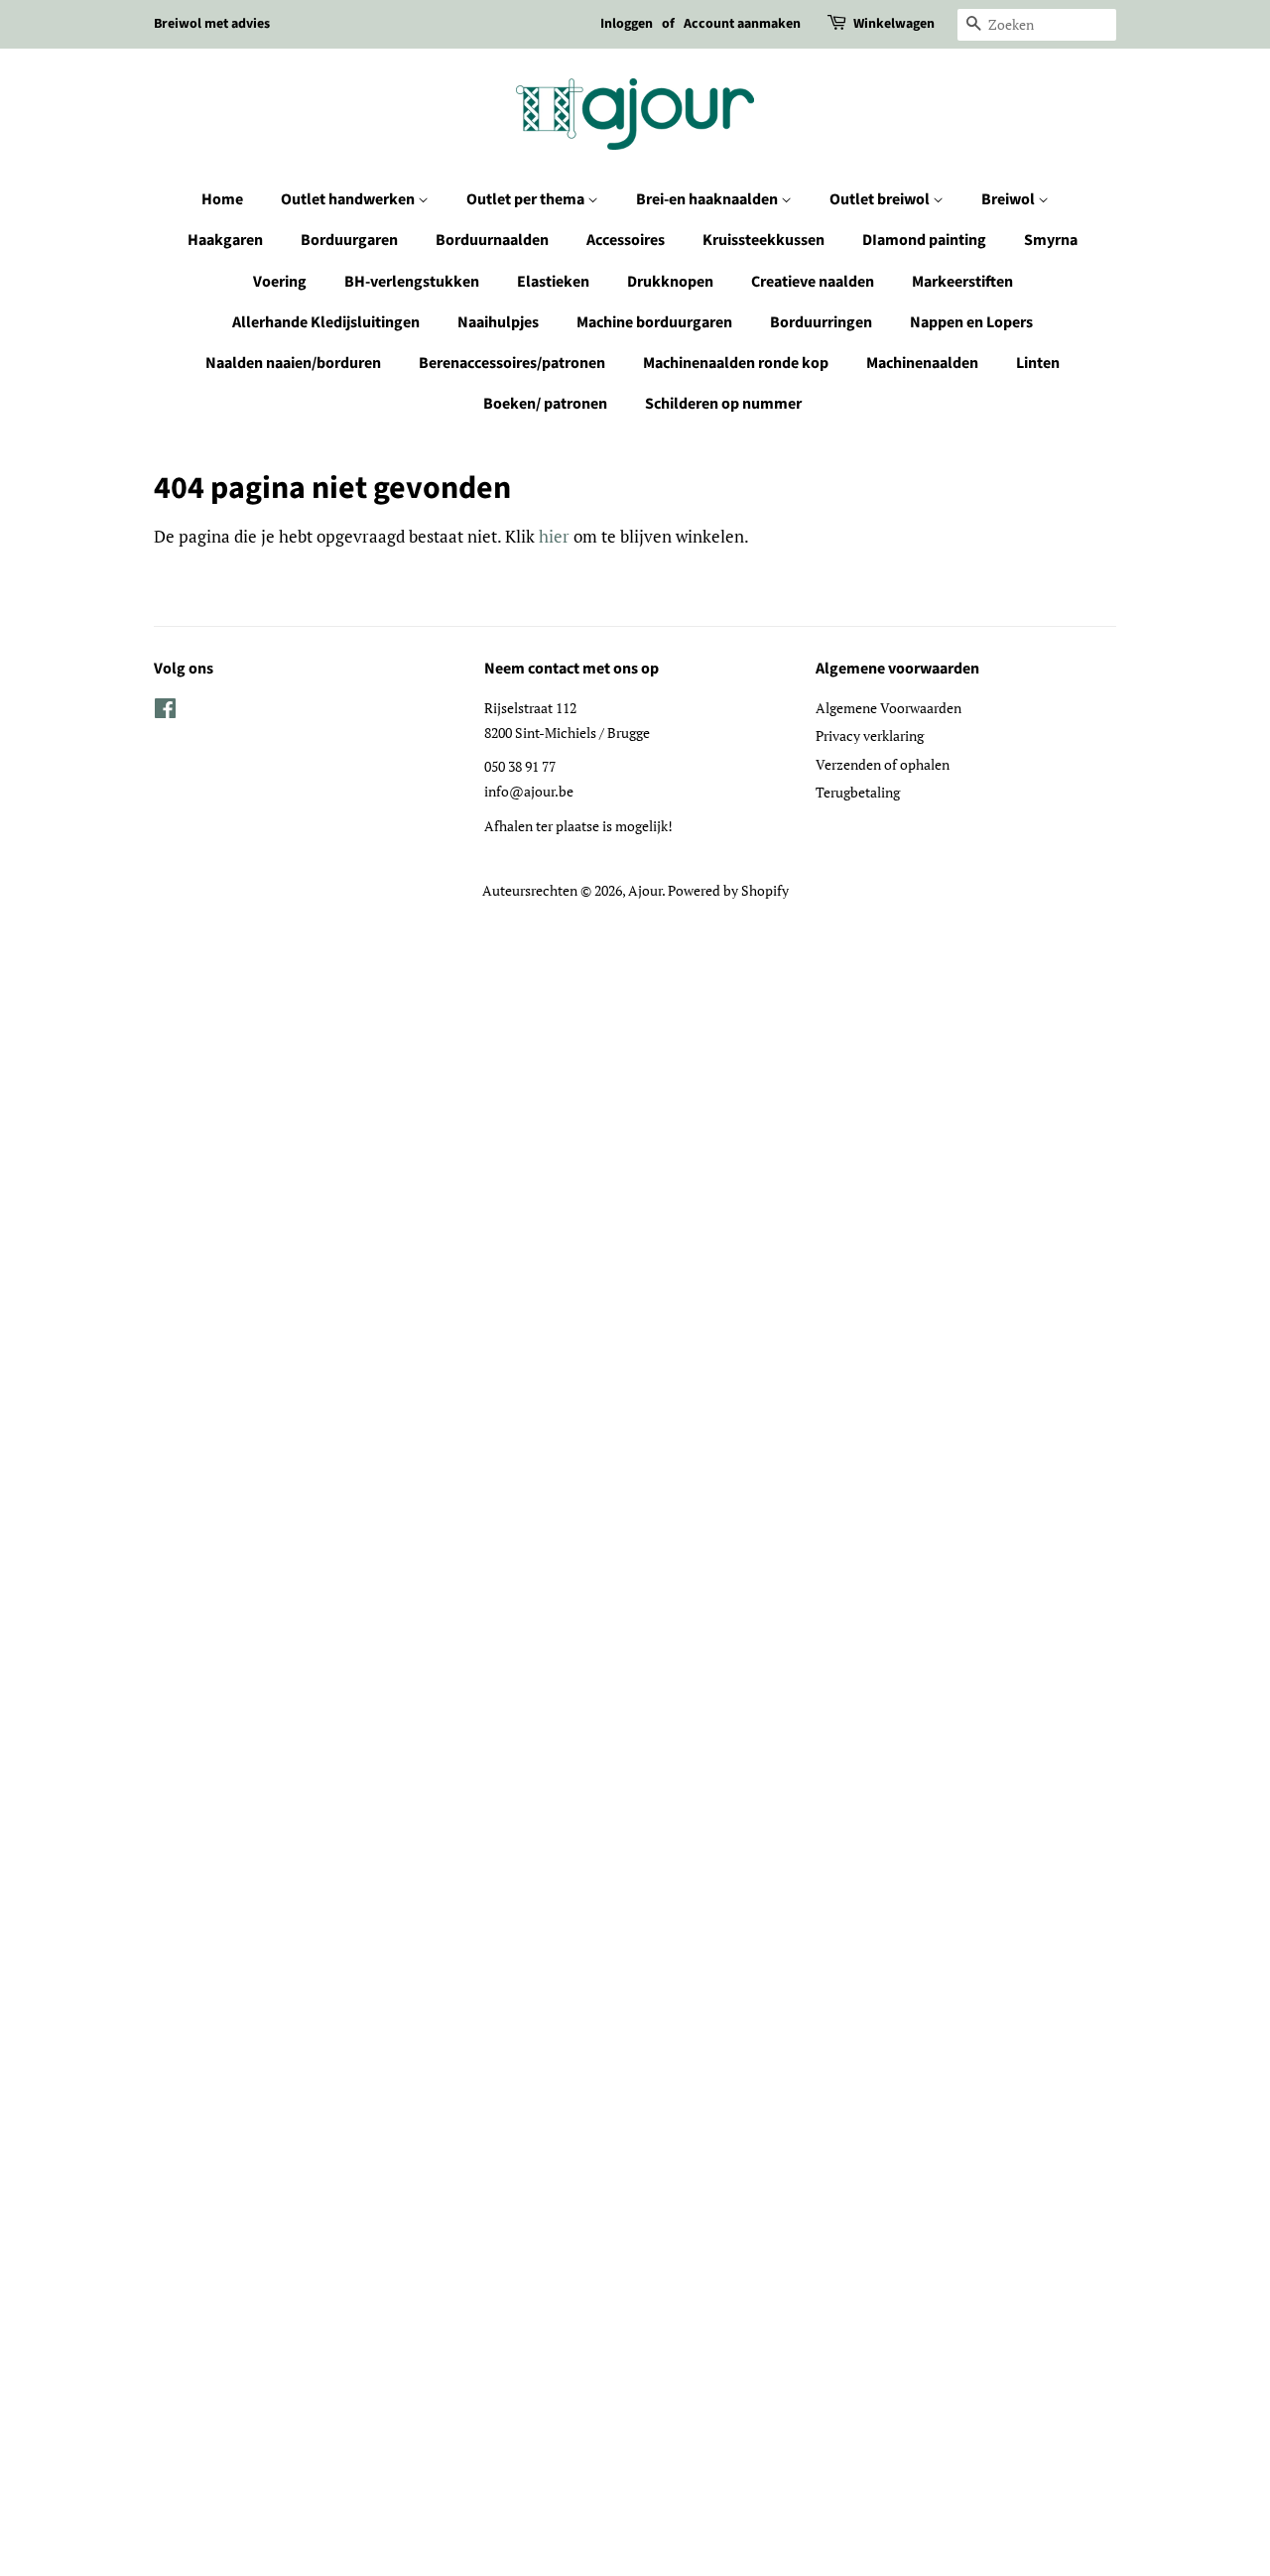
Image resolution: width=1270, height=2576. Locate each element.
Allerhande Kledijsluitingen (326, 322)
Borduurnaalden (492, 240)
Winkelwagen (894, 24)
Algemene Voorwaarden (889, 708)
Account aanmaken (742, 24)
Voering (280, 282)
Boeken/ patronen (545, 404)
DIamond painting (924, 240)
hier (554, 536)
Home (222, 199)
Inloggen (627, 24)
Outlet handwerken (349, 199)
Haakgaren (225, 240)
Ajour (645, 890)
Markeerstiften (962, 282)
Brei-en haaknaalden (708, 199)
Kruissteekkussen (763, 240)
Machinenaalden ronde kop (736, 363)
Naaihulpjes (498, 322)
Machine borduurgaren (654, 322)
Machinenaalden (922, 363)
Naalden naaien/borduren (293, 363)
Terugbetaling (858, 792)
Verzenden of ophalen (883, 764)
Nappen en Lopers (971, 322)
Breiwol (1010, 199)
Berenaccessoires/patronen (512, 363)
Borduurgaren (349, 240)
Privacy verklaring (870, 736)
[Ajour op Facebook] (165, 712)
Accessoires (626, 240)
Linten (1038, 363)
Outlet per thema (527, 199)
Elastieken (553, 282)
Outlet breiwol (881, 199)
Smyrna (1051, 240)
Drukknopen (670, 282)
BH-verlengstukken (412, 282)
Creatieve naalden (813, 282)
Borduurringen (821, 322)
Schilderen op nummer (723, 404)
